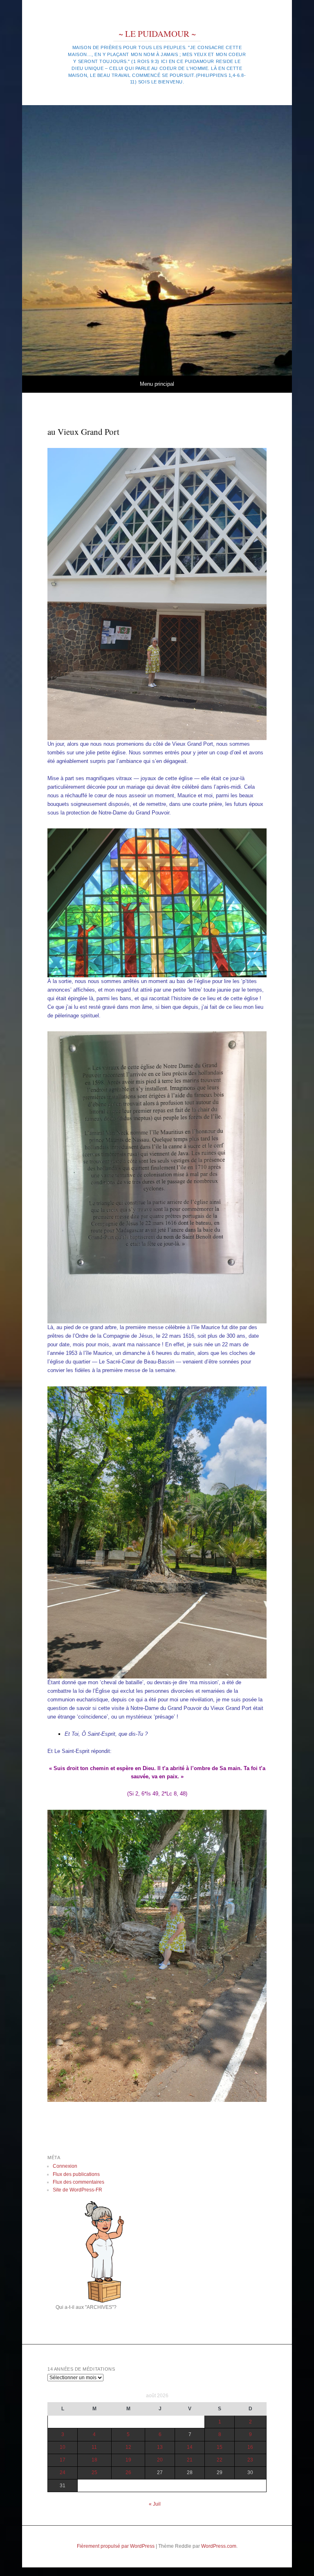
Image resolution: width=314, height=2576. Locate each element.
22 (220, 2460)
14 (190, 2447)
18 (94, 2460)
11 (94, 2447)
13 (160, 2447)
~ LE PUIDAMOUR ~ (157, 34)
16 (250, 2447)
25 (94, 2473)
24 (63, 2473)
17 (63, 2460)
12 (128, 2447)
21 (190, 2460)
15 (220, 2447)
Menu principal (157, 384)
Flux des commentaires (78, 2182)
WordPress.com (219, 2546)
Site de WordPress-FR (77, 2190)
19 (128, 2460)
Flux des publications (76, 2174)
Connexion (65, 2166)
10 (63, 2447)
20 (160, 2460)
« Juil (155, 2504)
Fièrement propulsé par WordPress (116, 2546)
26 (128, 2473)
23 (250, 2460)
